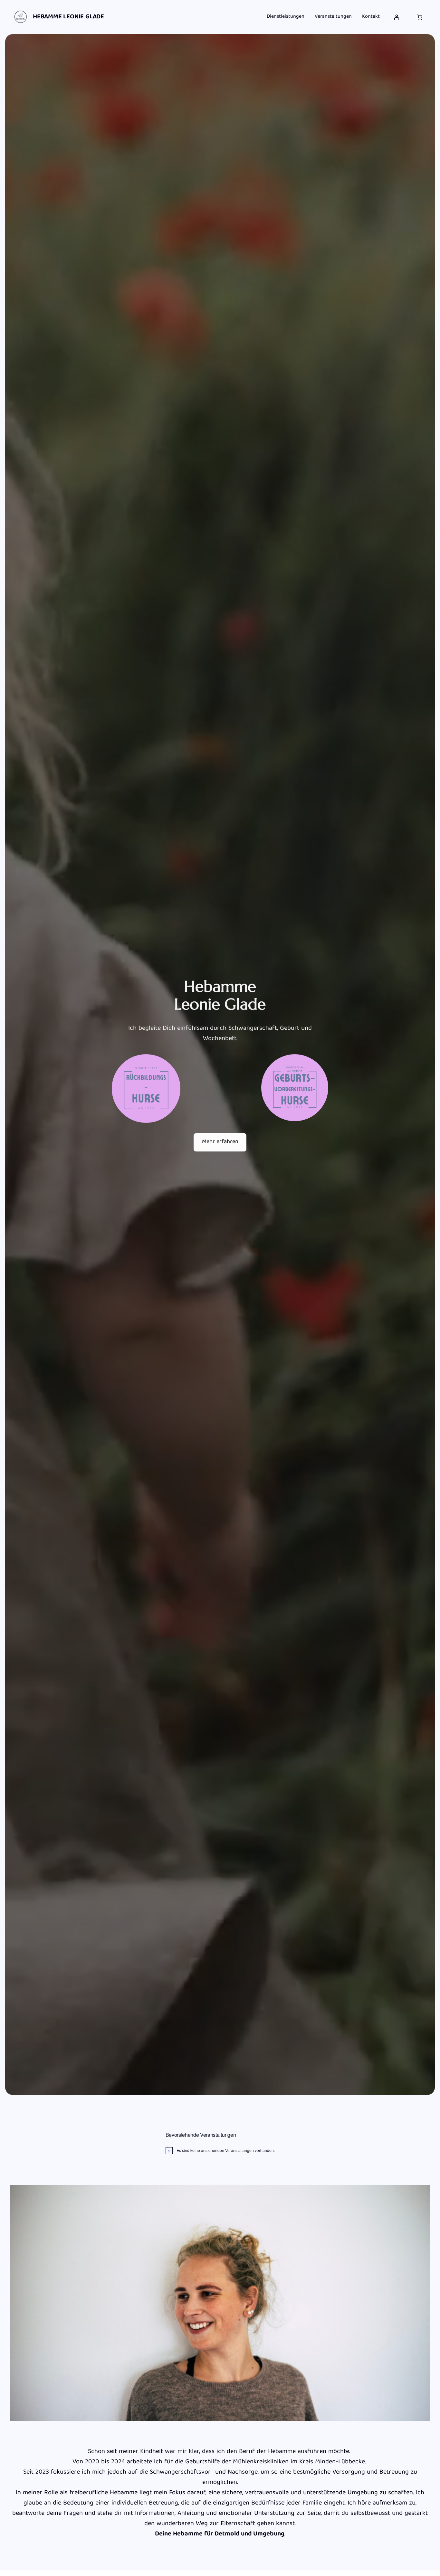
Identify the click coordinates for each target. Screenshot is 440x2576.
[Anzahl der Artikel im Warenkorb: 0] (420, 17)
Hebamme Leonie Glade (68, 17)
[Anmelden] (397, 17)
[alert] (220, 2150)
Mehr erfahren (220, 1142)
